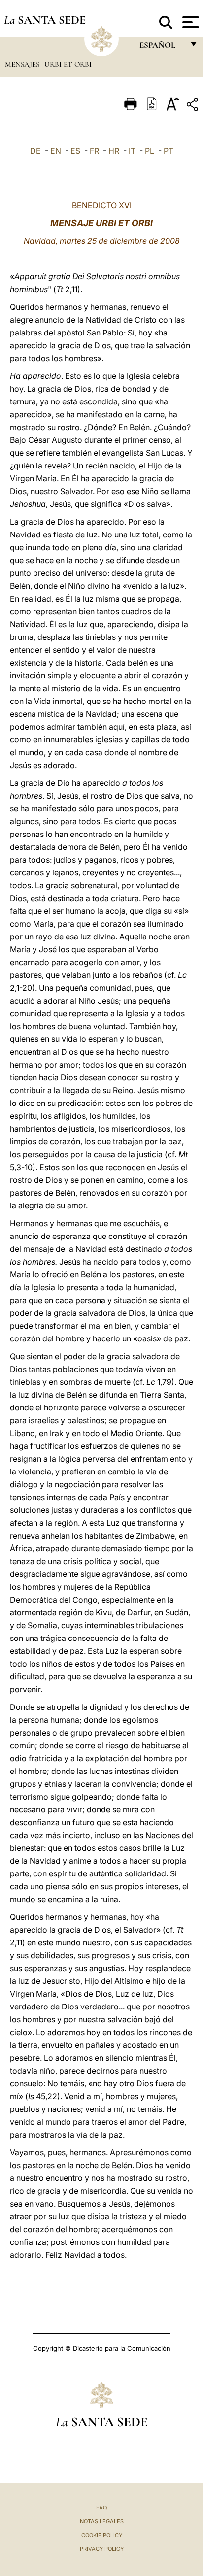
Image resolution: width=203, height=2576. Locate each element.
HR (114, 151)
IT (132, 151)
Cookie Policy (102, 2535)
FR (94, 151)
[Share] (194, 106)
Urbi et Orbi (68, 64)
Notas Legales (102, 2521)
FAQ (101, 2508)
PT (169, 151)
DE (35, 151)
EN (56, 151)
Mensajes (23, 64)
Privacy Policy (102, 2549)
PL (150, 151)
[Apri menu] (189, 22)
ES (75, 151)
